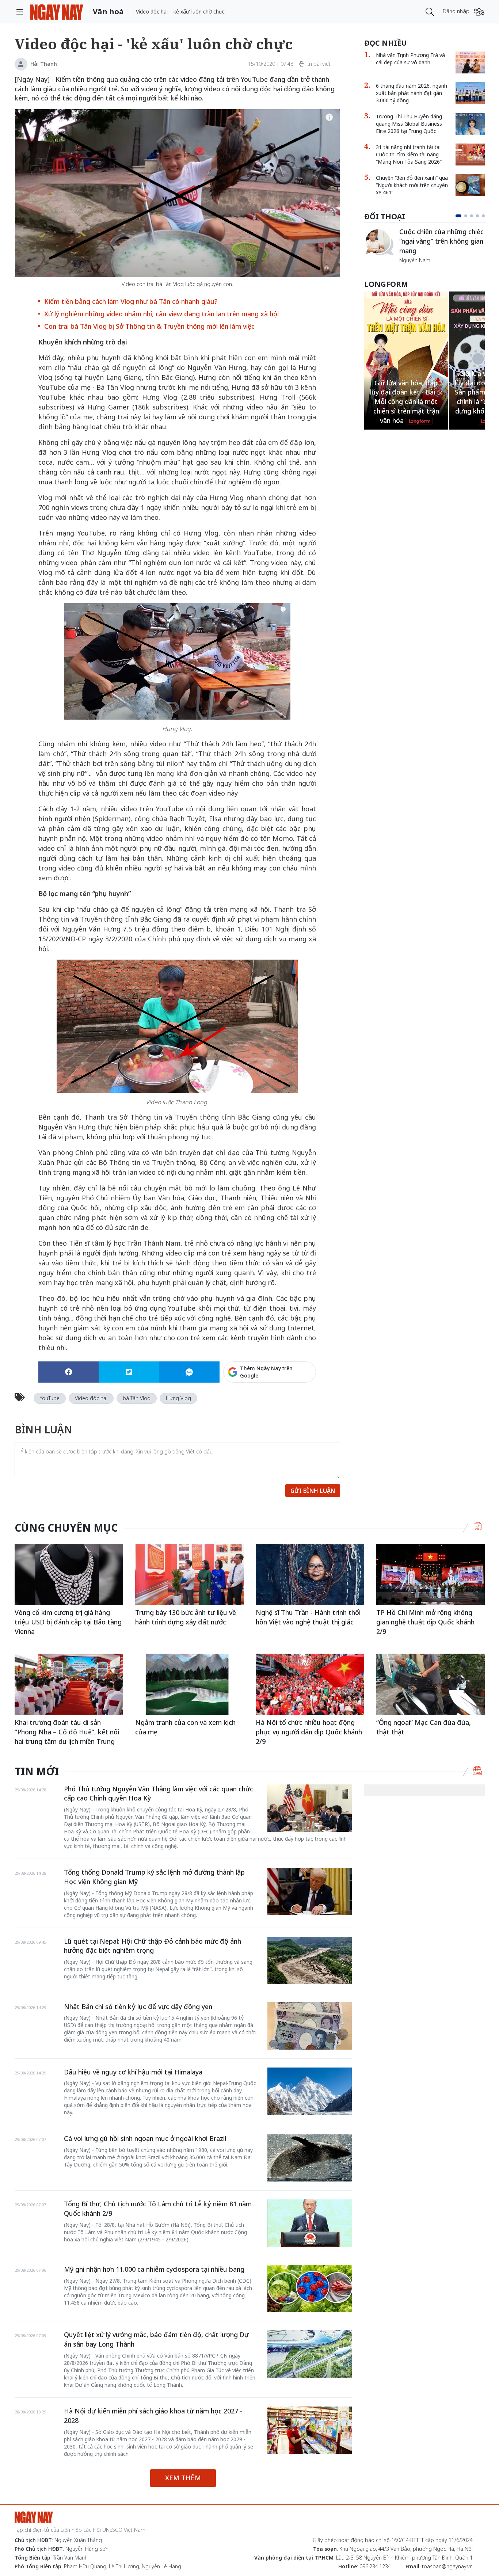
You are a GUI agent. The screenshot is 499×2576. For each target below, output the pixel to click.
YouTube (50, 1398)
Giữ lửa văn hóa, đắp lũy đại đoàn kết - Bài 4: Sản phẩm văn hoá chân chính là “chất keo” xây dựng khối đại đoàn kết (406, 392)
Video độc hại (91, 1398)
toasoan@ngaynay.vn (447, 2566)
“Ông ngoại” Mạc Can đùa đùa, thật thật (424, 1727)
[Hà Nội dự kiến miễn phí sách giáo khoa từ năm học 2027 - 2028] (310, 2430)
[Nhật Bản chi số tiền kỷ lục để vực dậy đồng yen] (310, 2026)
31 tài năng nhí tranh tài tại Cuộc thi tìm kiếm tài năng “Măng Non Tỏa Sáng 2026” (409, 154)
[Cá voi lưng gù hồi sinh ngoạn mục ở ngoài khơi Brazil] (310, 2158)
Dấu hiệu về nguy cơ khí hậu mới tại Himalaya (133, 2072)
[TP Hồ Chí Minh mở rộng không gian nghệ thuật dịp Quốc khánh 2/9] (431, 1574)
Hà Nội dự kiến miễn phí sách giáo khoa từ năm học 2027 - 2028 (153, 2416)
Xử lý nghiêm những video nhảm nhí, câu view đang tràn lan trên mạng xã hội (161, 314)
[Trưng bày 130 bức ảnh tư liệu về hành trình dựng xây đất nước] (189, 1574)
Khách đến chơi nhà (429, 237)
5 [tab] (483, 216)
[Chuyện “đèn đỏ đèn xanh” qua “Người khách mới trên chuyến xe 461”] (470, 185)
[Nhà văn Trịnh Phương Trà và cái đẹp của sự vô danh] (470, 62)
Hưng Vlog (178, 1398)
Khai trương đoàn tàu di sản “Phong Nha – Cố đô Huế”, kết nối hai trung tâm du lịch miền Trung (67, 1732)
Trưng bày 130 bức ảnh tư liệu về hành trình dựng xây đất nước (186, 1617)
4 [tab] (477, 216)
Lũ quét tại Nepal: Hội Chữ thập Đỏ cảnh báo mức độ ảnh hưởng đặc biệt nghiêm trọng (153, 1946)
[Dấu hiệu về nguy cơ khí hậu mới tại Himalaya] (310, 2091)
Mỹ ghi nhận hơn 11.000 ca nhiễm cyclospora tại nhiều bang (154, 2269)
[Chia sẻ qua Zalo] (189, 1372)
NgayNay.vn (57, 12)
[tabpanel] (424, 242)
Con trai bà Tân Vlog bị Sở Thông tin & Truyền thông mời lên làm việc (149, 326)
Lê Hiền (408, 247)
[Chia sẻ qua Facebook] (68, 1372)
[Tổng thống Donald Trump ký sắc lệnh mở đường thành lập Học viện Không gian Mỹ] (310, 1891)
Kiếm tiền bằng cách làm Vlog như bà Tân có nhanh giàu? (131, 301)
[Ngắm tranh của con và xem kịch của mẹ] (189, 1684)
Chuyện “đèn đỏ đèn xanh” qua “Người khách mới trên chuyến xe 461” (412, 185)
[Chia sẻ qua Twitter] (129, 1372)
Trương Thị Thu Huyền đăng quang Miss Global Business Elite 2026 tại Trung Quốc (409, 124)
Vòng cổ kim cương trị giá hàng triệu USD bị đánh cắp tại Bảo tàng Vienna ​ (68, 1622)
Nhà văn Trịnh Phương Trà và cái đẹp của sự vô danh (410, 59)
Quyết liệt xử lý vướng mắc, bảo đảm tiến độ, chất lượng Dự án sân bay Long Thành (156, 2339)
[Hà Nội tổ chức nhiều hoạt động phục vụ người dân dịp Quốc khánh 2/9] (310, 1684)
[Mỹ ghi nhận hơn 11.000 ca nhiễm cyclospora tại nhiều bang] (310, 2289)
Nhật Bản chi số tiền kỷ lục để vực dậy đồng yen (138, 2007)
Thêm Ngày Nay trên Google (266, 1372)
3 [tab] (472, 216)
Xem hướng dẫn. (296, 1403)
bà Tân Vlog (137, 1398)
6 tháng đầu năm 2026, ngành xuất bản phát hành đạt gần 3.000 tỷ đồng (412, 93)
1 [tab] (457, 216)
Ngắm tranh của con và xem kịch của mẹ (185, 1727)
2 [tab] (464, 216)
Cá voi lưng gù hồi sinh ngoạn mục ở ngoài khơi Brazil (145, 2138)
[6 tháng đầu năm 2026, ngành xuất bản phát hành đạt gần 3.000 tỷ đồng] (470, 93)
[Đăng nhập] (479, 12)
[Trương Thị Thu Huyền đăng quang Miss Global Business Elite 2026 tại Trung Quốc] (470, 124)
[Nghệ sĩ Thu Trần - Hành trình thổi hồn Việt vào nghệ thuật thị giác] (310, 1574)
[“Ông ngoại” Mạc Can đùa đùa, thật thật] (431, 1684)
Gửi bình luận (313, 1491)
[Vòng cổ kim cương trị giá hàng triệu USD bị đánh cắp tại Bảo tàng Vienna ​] (69, 1574)
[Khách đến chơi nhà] (379, 242)
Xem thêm (183, 2478)
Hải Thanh (44, 64)
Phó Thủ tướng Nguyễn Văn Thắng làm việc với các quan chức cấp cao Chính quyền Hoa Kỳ (159, 1794)
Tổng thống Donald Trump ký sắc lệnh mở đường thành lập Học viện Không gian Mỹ (154, 1877)
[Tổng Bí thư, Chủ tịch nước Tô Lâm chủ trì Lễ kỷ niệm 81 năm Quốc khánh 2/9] (310, 2223)
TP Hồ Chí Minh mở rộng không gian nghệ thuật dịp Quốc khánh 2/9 (425, 1622)
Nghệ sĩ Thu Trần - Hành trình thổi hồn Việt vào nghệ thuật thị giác (308, 1617)
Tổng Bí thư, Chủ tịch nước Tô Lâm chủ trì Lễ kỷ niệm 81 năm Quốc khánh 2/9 (158, 2209)
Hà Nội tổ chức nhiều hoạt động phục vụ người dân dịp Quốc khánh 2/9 (309, 1732)
